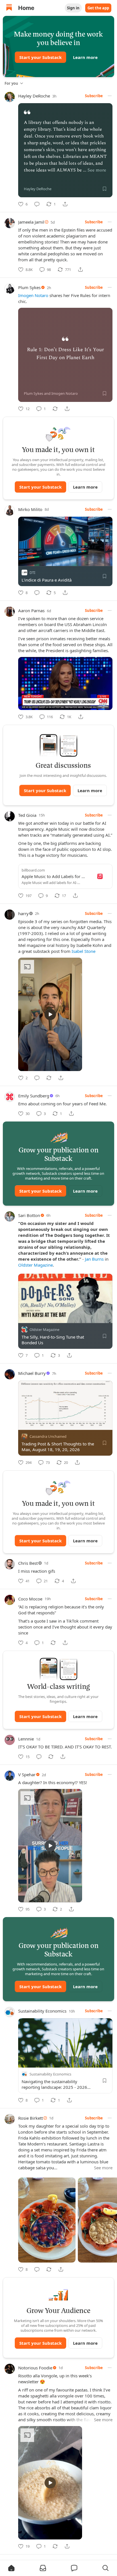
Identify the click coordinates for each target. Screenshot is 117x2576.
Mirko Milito (30, 509)
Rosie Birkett (31, 2118)
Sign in (73, 8)
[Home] (9, 8)
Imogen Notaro (33, 295)
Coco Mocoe (30, 1599)
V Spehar (27, 1774)
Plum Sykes (29, 287)
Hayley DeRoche (34, 96)
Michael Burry (32, 1373)
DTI (32, 572)
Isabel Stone (83, 951)
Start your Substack (40, 57)
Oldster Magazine (35, 1265)
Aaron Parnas (31, 610)
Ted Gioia (27, 815)
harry (23, 913)
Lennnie (26, 1739)
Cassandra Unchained (48, 1436)
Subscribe (94, 96)
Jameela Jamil (31, 222)
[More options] (110, 96)
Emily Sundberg (34, 1096)
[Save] (105, 189)
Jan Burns (94, 1259)
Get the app (98, 8)
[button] (11, 2568)
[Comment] (37, 204)
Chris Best (28, 1563)
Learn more (85, 57)
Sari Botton (29, 1215)
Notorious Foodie (35, 2368)
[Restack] (55, 409)
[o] (50, 1014)
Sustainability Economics (42, 2011)
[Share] (65, 204)
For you (11, 83)
